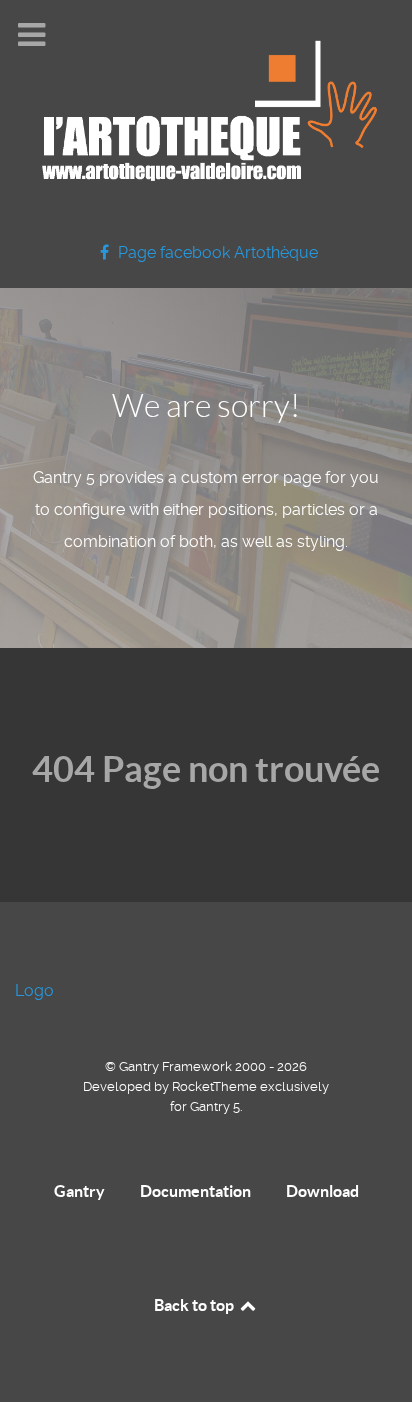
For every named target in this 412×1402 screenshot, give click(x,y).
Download (322, 1191)
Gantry (79, 1191)
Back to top (195, 1305)
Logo (34, 990)
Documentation (195, 1191)
